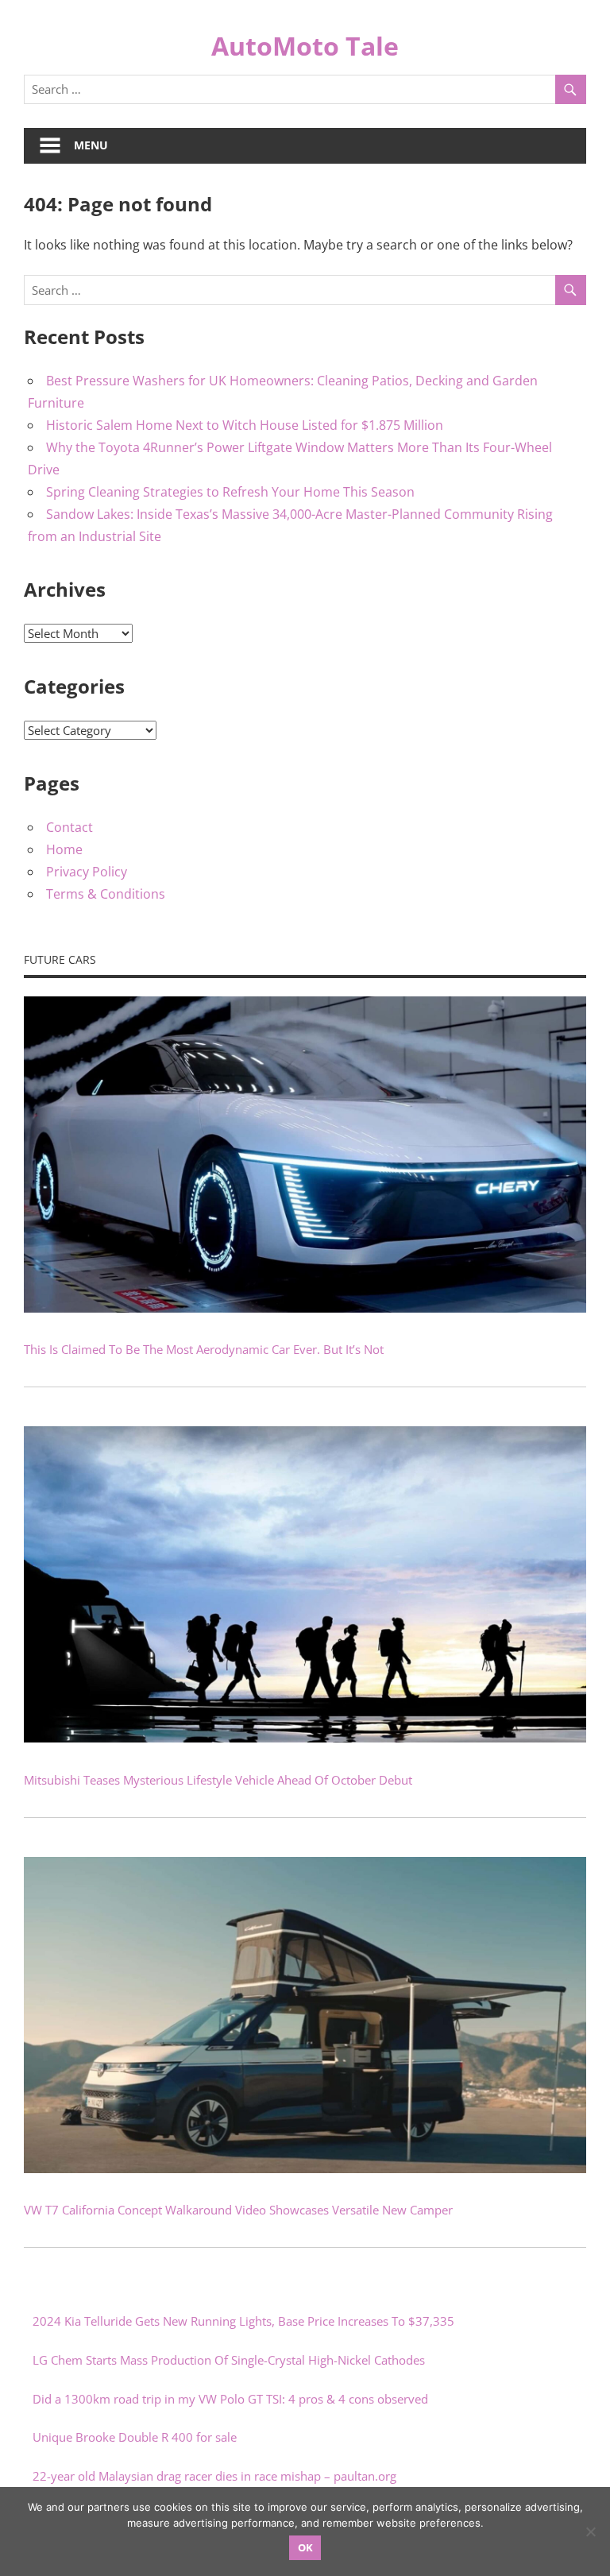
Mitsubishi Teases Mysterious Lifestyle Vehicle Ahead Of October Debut (218, 1780)
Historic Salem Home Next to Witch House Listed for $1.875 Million (245, 425)
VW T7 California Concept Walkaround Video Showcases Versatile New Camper (238, 2210)
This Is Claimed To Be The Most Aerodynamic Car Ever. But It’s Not (204, 1349)
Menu (91, 145)
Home (64, 849)
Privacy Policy (87, 872)
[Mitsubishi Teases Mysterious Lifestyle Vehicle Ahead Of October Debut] (305, 1738)
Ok (305, 2547)
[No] (590, 2532)
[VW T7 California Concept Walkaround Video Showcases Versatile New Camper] (305, 2168)
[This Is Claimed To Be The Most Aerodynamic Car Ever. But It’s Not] (305, 1308)
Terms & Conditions (106, 894)
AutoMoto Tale (305, 46)
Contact (69, 827)
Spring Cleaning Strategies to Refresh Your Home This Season (230, 492)
